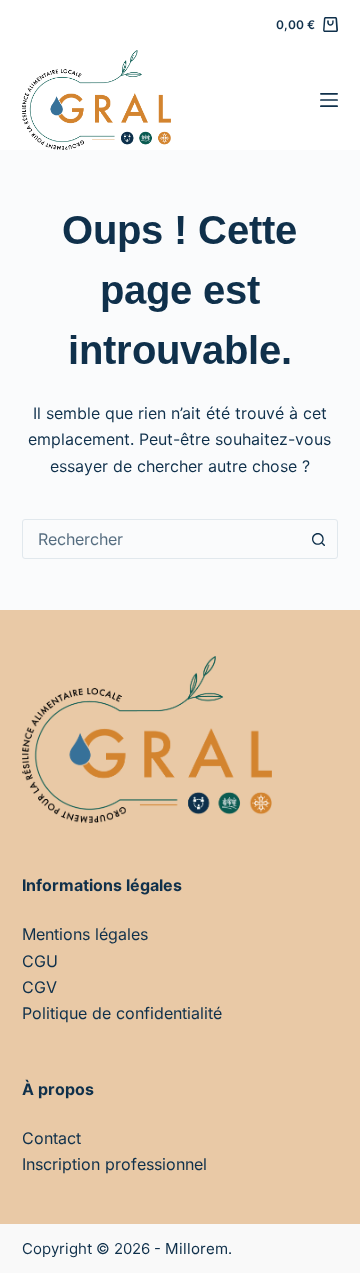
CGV (39, 987)
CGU (40, 961)
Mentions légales (85, 934)
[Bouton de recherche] (318, 539)
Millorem (196, 1248)
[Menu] (329, 100)
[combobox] (161, 539)
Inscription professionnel (114, 1164)
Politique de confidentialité (122, 1013)
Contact (51, 1138)
